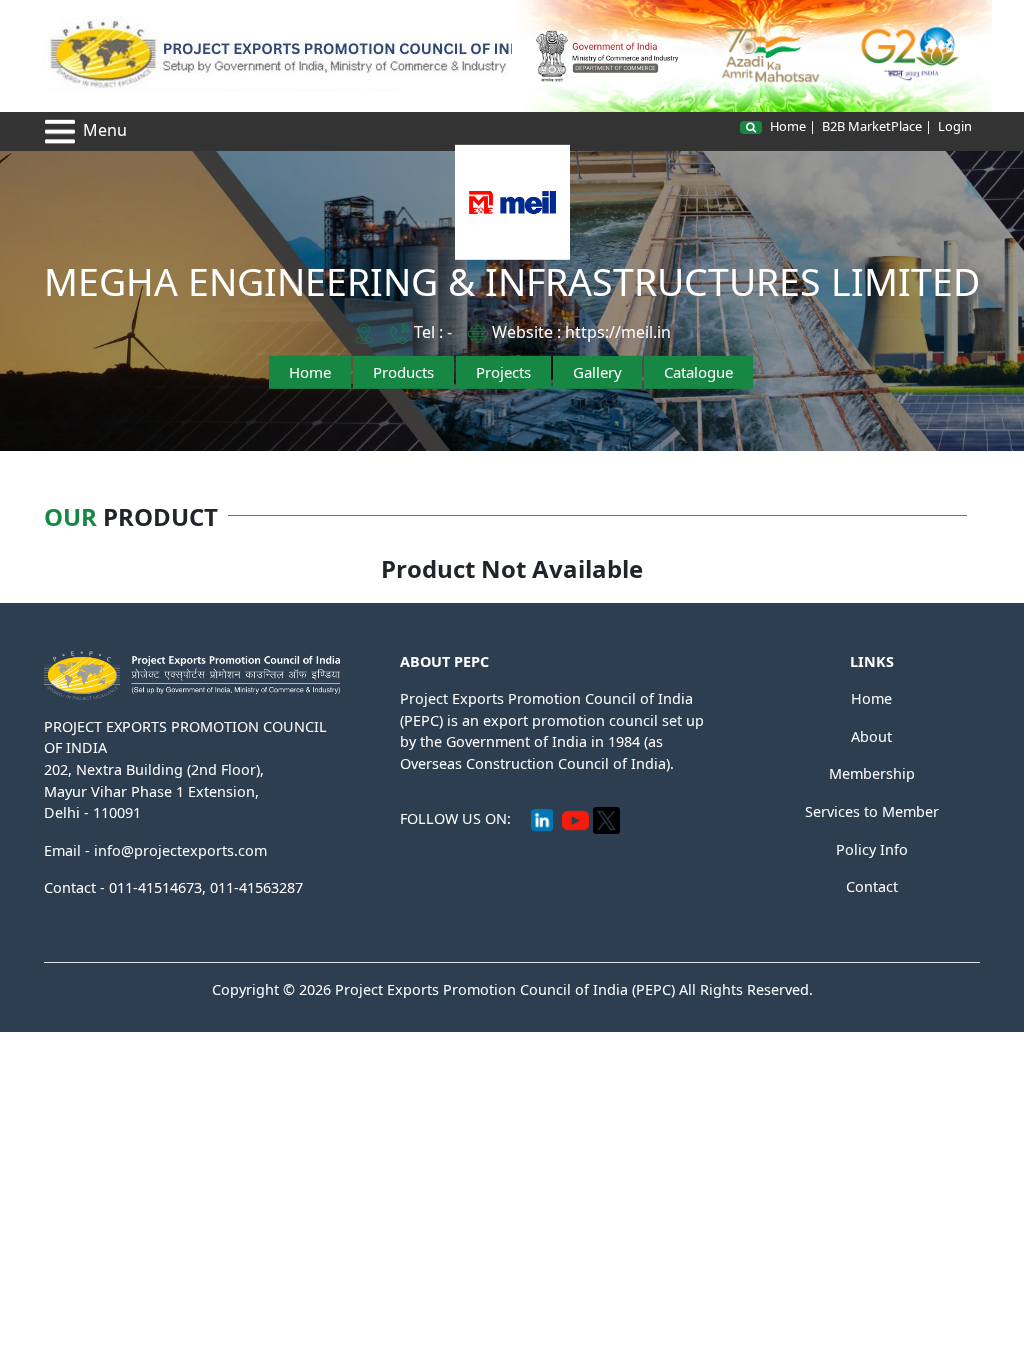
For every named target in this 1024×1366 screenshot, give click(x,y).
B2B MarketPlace (872, 126)
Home (788, 126)
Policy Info (872, 849)
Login (955, 126)
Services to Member (872, 811)
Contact (872, 886)
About (871, 736)
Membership (872, 773)
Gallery (597, 372)
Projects (503, 372)
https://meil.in (618, 332)
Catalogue (698, 372)
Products (403, 372)
